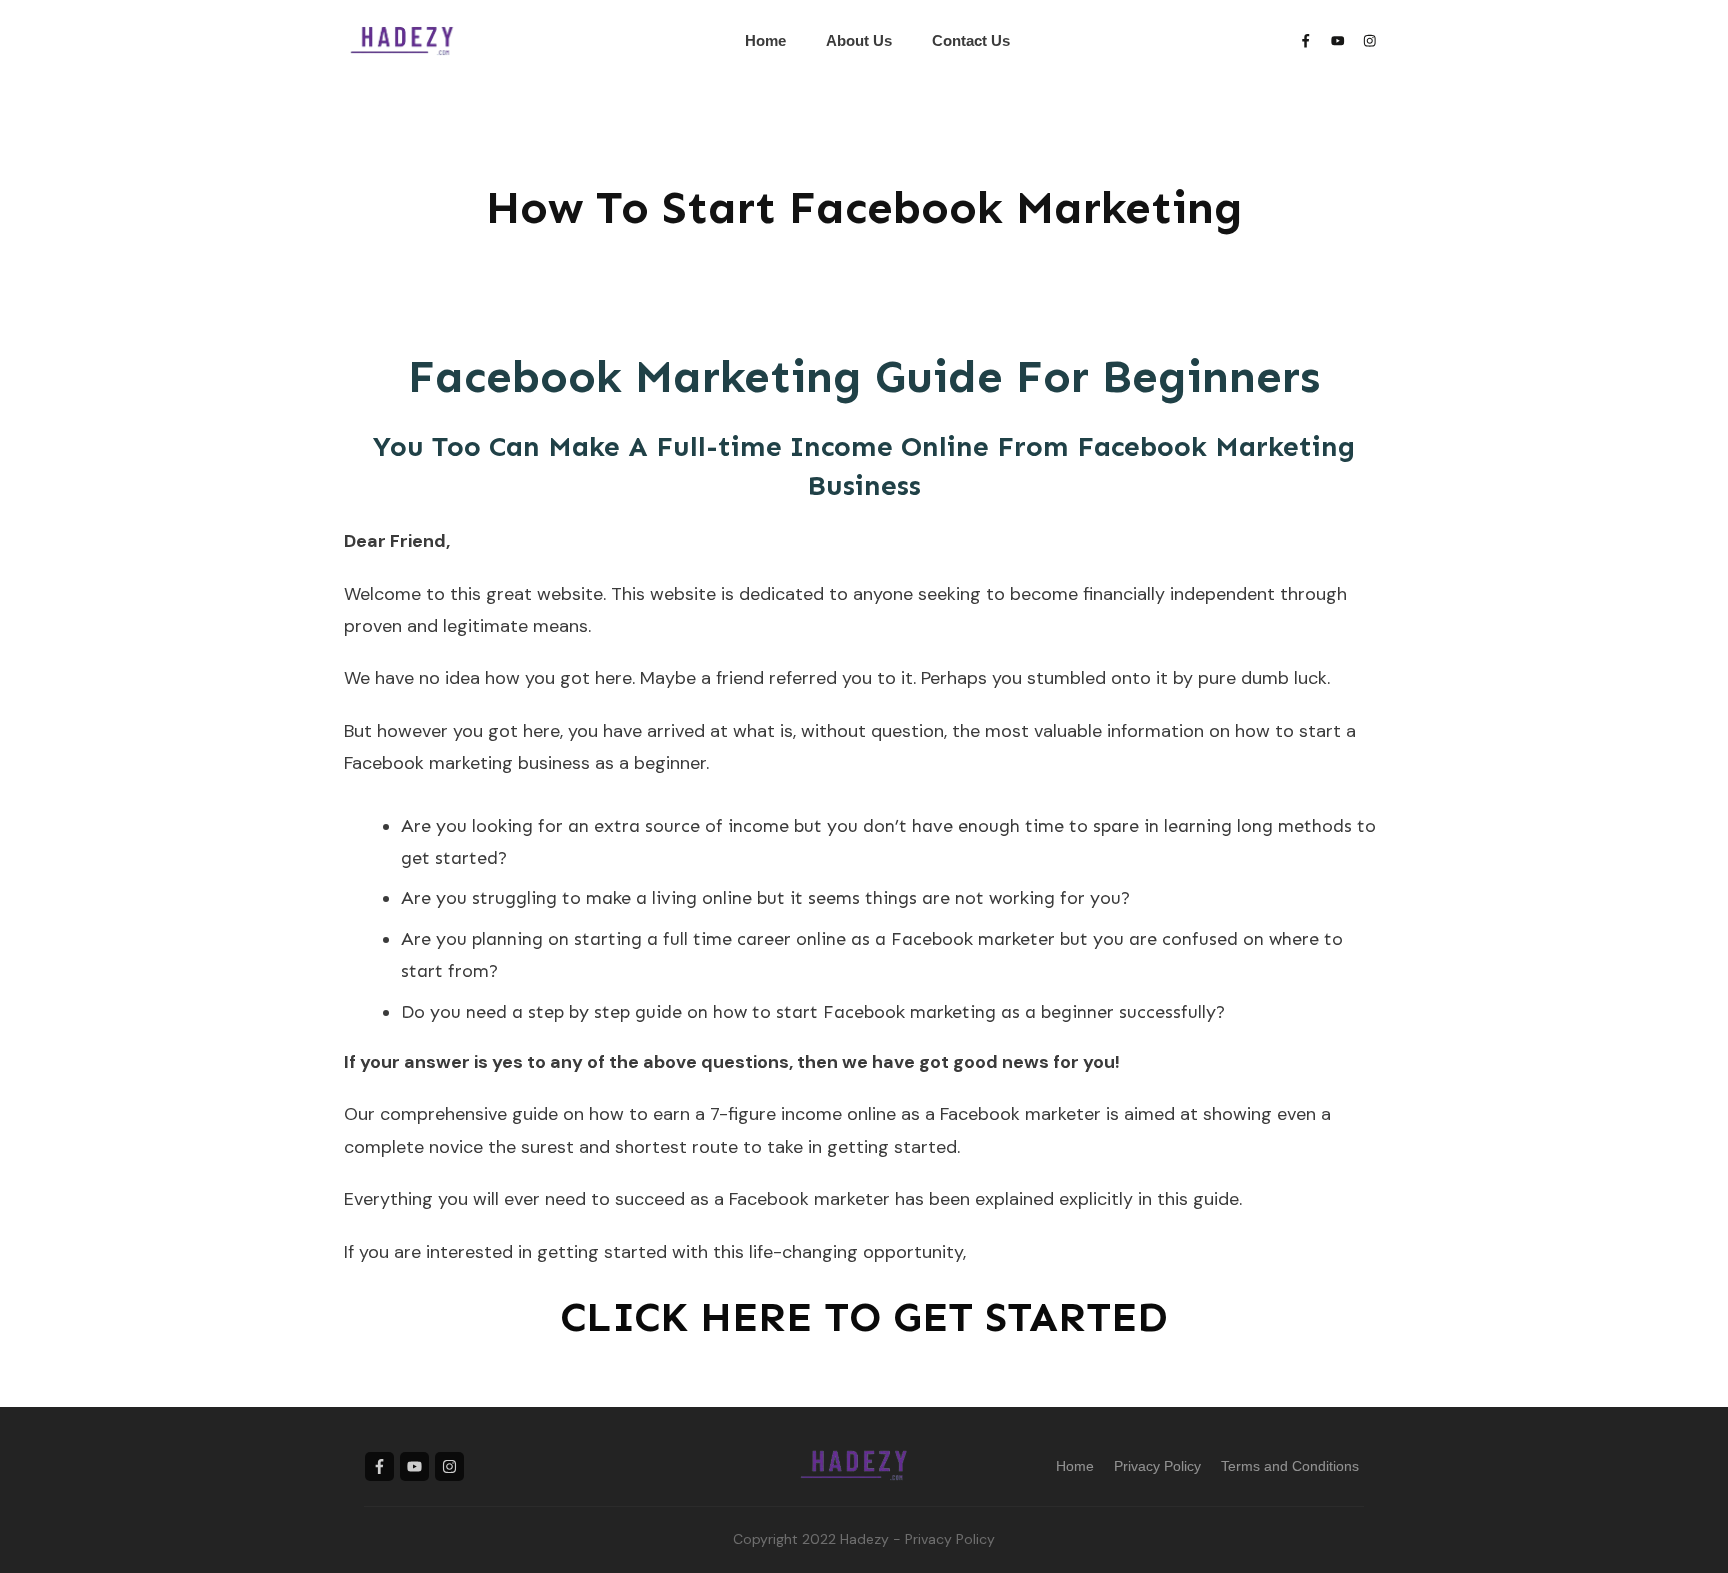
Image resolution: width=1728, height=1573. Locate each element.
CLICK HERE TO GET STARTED (864, 1317)
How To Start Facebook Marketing (864, 207)
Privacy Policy (950, 1539)
